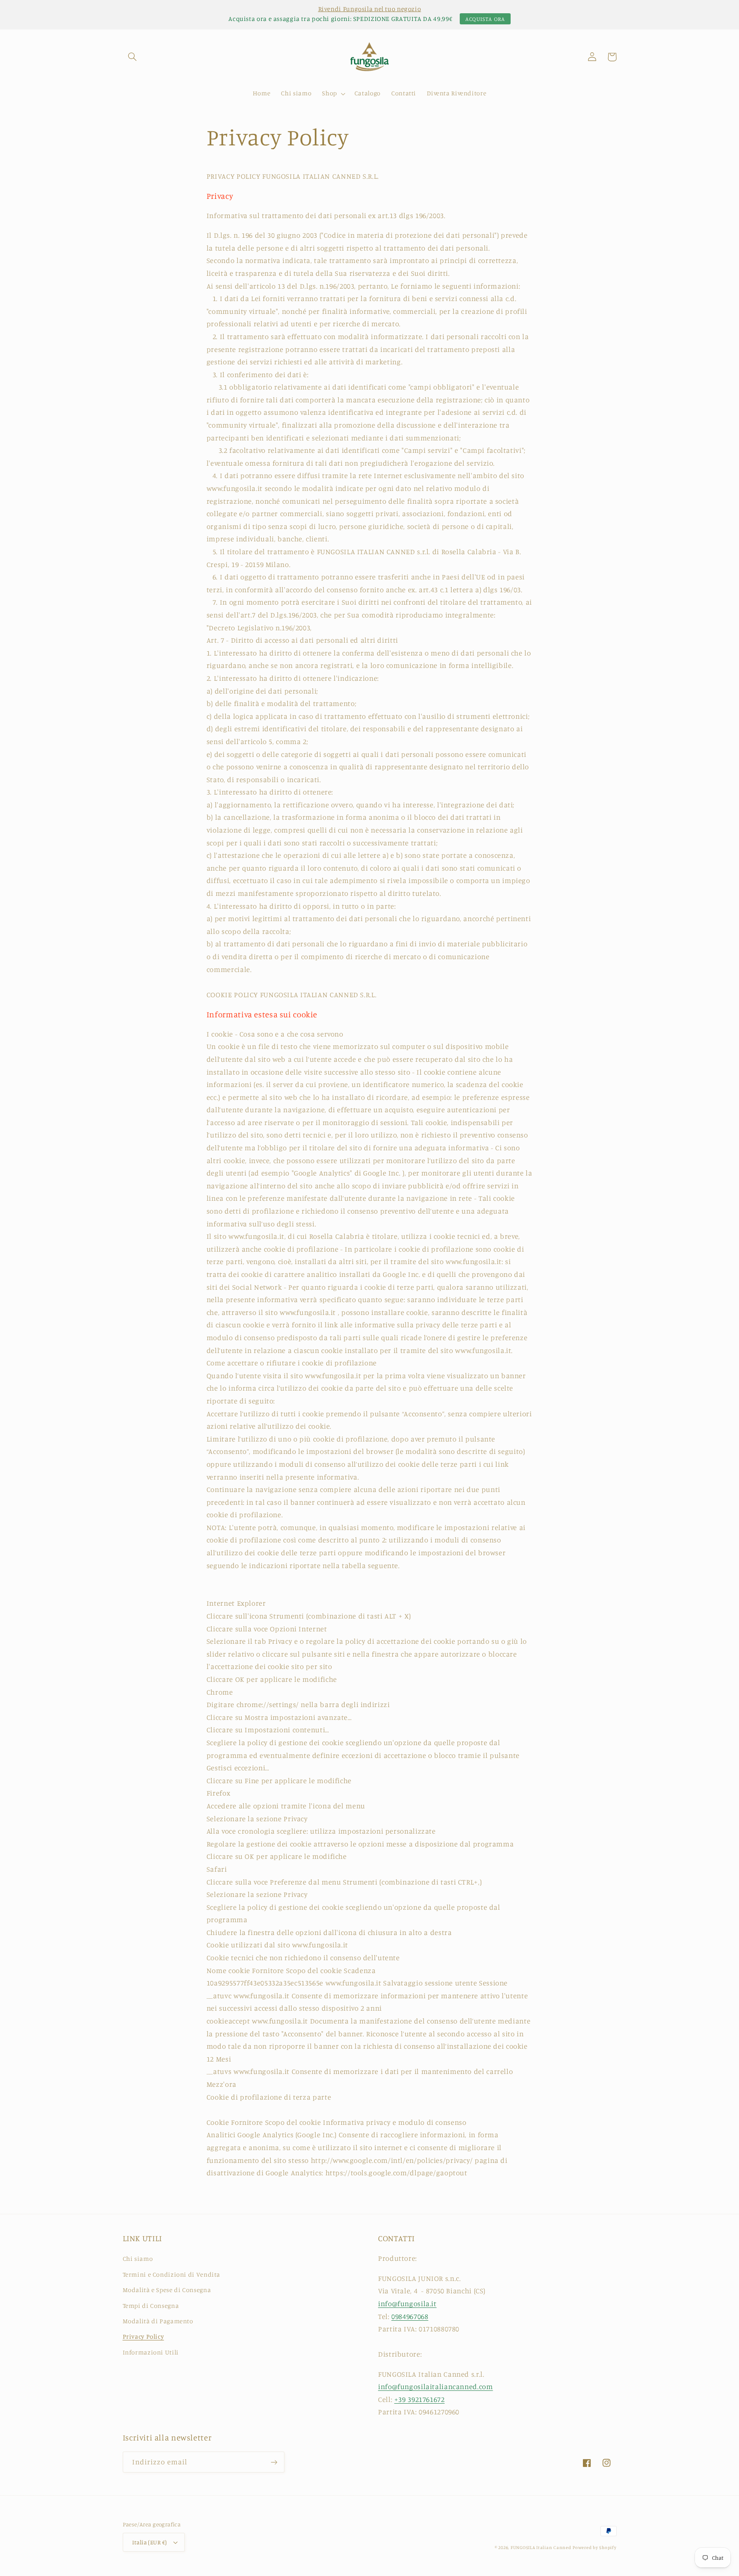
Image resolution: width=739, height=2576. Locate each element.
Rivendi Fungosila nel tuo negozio (370, 9)
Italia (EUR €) (150, 2542)
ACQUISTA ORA (485, 19)
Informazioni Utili (151, 2352)
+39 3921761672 (420, 2399)
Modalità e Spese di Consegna (167, 2290)
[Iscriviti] (274, 2462)
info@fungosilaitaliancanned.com (436, 2387)
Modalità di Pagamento (158, 2321)
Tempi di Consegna (151, 2306)
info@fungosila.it (407, 2304)
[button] (133, 57)
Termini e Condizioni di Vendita (172, 2274)
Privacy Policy (143, 2336)
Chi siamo (138, 2258)
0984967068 (410, 2316)
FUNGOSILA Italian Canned (541, 2547)
